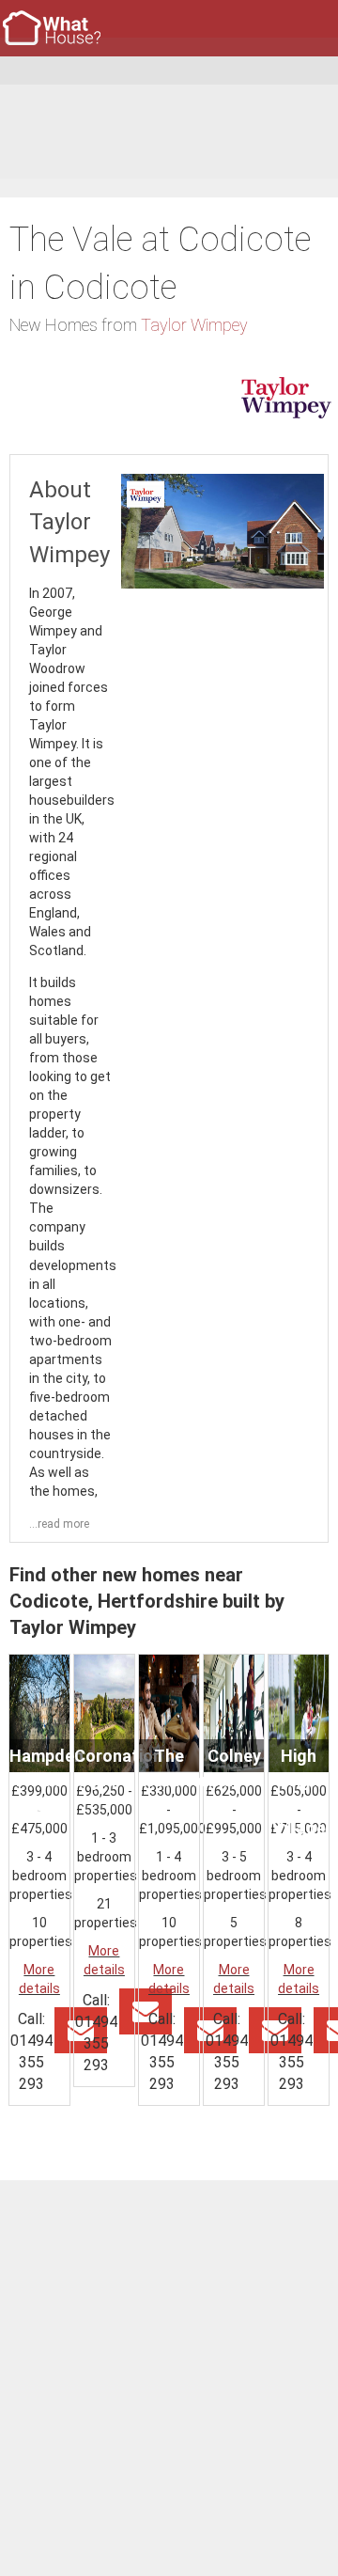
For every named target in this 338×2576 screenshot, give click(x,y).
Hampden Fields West (46, 1780)
